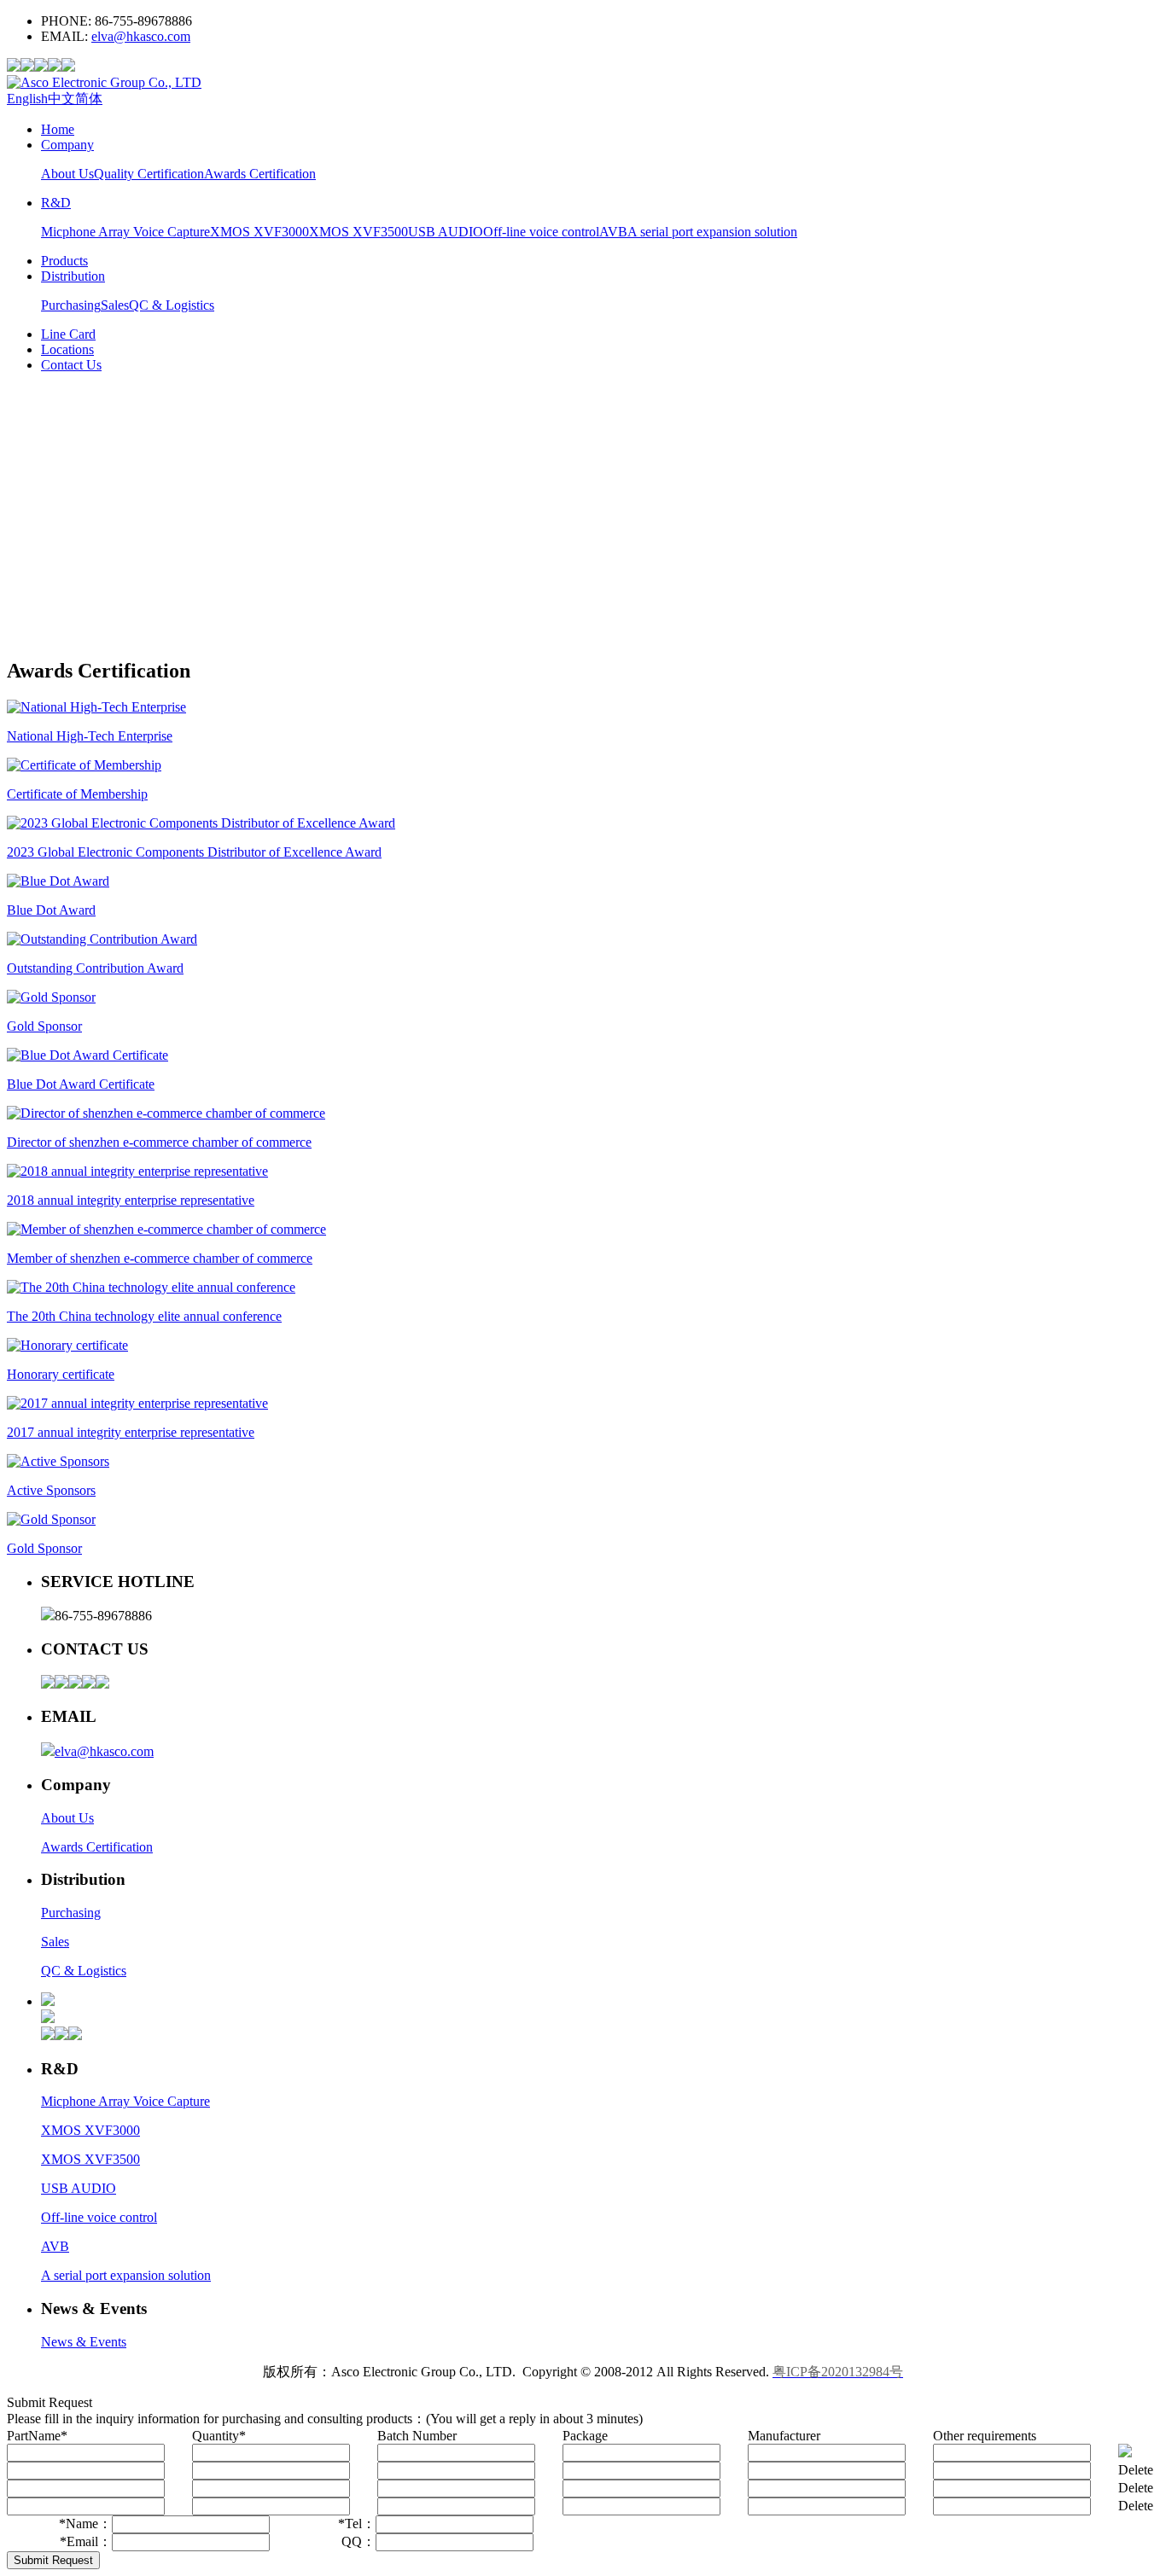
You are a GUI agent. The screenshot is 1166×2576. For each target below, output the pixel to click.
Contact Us (71, 365)
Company (67, 145)
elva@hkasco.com (141, 36)
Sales (115, 305)
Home (58, 129)
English (27, 99)
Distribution (73, 276)
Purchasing (71, 305)
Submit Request (53, 2560)
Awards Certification (260, 174)
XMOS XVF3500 (359, 232)
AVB (613, 232)
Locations (67, 349)
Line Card (68, 334)
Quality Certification (149, 174)
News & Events (84, 2342)
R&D (56, 203)
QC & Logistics (172, 305)
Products (64, 261)
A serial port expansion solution (712, 232)
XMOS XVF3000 (259, 232)
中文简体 (75, 99)
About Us (67, 174)
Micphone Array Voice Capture (125, 232)
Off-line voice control (541, 232)
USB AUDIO (446, 232)
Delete (1136, 2470)
